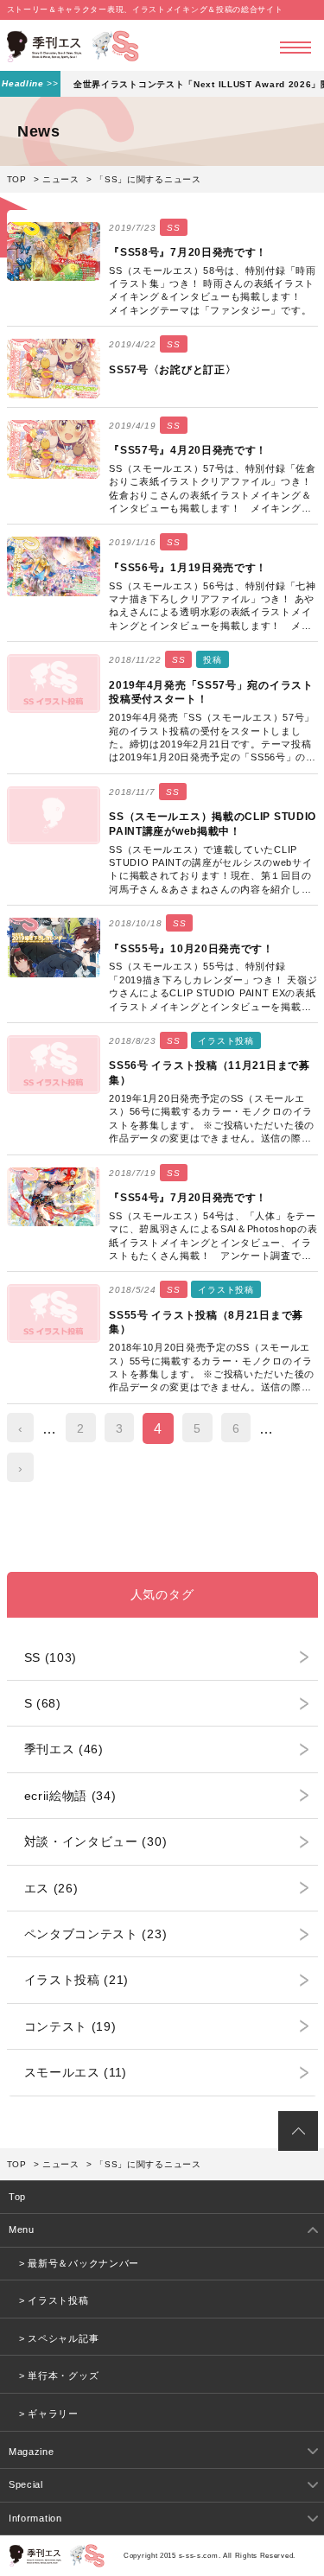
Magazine (32, 2452)
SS (173, 228)
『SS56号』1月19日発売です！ (188, 568)
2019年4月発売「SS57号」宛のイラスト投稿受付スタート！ (211, 693)
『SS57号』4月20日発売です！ (188, 450)
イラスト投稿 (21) (77, 1980)
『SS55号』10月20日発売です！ (191, 949)
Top (17, 2197)
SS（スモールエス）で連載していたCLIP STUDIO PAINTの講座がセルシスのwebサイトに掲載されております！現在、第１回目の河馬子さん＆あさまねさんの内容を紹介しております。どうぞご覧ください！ (210, 871)
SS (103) (51, 1657)
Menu (22, 2229)
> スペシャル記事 (59, 2338)
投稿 (212, 660)
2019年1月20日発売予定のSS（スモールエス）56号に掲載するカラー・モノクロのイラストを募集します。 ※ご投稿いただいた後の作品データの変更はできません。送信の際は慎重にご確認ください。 (212, 1119)
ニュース (61, 179)
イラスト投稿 (226, 1041)
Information (35, 2518)
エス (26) (51, 1888)
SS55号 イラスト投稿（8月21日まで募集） (206, 1323)
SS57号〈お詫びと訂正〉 (172, 370)
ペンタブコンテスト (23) (96, 1934)
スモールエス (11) (76, 2072)
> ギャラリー (49, 2414)
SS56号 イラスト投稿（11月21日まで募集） (209, 1073)
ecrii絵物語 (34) (70, 1796)
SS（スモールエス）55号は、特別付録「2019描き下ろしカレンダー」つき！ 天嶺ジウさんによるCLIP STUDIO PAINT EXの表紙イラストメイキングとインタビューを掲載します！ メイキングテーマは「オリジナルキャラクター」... (213, 987)
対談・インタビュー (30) (96, 1841)
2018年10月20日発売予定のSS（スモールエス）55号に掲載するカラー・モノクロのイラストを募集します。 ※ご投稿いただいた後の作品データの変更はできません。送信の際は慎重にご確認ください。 (212, 1368)
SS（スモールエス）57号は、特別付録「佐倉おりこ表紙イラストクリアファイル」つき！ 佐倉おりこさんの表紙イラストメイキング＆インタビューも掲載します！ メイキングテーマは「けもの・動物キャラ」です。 (212, 490)
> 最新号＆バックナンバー (79, 2263)
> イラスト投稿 (54, 2300)
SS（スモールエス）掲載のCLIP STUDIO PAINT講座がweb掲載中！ (213, 824)
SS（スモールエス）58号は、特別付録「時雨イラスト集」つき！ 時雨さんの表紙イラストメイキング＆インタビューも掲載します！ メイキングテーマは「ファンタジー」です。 (212, 290)
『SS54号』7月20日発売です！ (188, 1198)
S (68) (43, 1703)
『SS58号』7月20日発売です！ (188, 252)
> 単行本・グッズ (59, 2376)
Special (26, 2484)
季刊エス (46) (64, 1749)
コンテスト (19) (70, 2026)
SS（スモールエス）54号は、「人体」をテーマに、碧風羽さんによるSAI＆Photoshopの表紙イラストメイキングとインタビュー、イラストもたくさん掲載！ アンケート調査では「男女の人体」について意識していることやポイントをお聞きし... (213, 1237)
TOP (17, 179)
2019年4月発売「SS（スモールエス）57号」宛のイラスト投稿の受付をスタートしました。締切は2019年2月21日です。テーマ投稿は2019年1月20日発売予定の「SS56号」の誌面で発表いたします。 (213, 738)
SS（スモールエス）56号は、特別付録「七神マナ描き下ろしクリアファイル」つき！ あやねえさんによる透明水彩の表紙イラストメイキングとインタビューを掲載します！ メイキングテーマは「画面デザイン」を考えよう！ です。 (212, 607)
